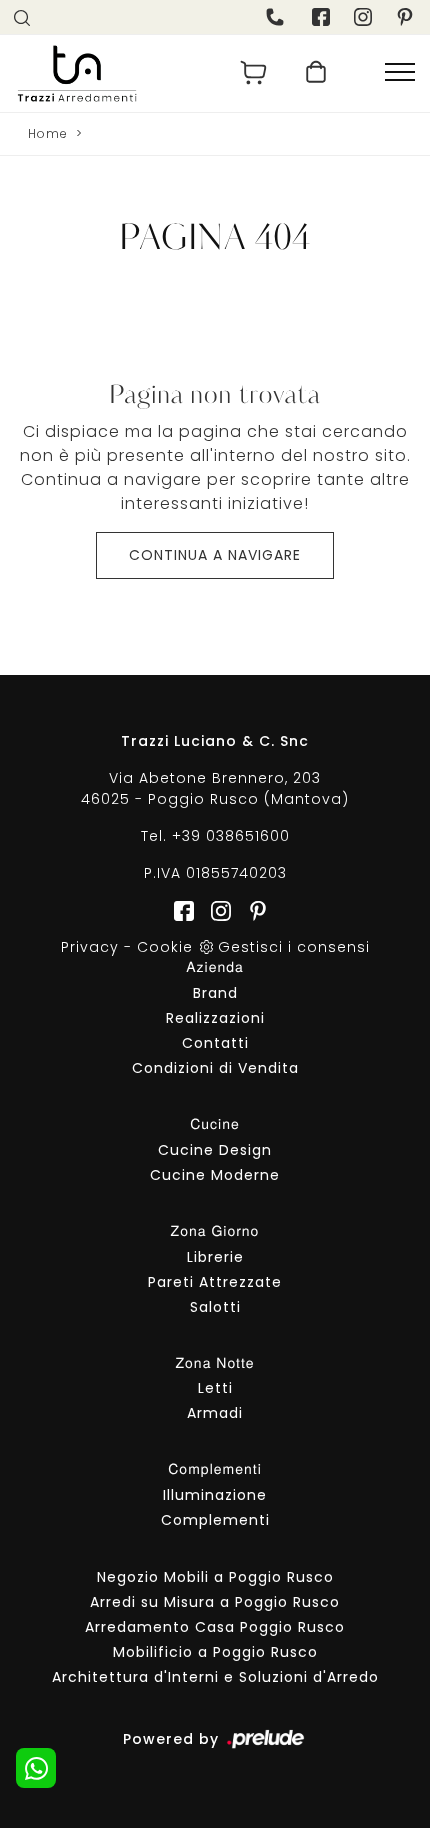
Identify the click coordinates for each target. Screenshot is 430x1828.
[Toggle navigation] (400, 73)
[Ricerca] (24, 17)
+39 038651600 (231, 836)
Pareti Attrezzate (215, 1282)
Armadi (215, 1413)
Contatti (215, 1043)
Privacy (90, 947)
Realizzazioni (215, 1018)
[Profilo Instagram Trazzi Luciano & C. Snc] (365, 17)
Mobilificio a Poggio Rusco (215, 1652)
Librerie (215, 1257)
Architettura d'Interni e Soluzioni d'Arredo (215, 1677)
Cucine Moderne (215, 1175)
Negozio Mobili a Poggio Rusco (215, 1577)
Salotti (215, 1307)
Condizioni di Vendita (215, 1068)
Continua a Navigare (215, 555)
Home (48, 133)
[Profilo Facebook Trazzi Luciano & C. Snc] (323, 17)
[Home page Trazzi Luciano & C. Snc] (109, 73)
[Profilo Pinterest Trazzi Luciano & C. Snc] (252, 910)
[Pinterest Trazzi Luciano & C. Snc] (407, 17)
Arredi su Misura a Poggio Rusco (215, 1602)
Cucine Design (215, 1150)
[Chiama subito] (277, 17)
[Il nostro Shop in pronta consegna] (316, 73)
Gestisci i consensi (294, 947)
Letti (215, 1388)
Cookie (165, 947)
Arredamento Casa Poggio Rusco (215, 1627)
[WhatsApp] (36, 1768)
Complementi (215, 1520)
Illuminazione (215, 1495)
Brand (215, 993)
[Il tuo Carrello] (254, 73)
